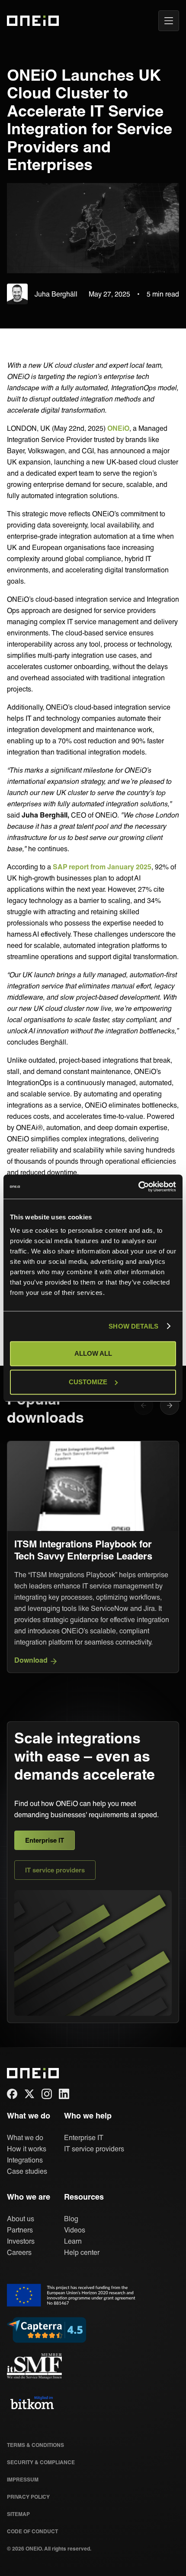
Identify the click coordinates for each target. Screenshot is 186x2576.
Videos (75, 2230)
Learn (73, 2241)
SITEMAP (18, 2514)
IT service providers (55, 1870)
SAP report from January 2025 (102, 867)
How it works (27, 2148)
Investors (21, 2241)
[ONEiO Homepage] (28, 21)
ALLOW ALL (93, 1353)
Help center (82, 2252)
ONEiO (118, 428)
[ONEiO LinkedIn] (64, 2094)
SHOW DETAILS (133, 1326)
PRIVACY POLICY (28, 2497)
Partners (20, 2230)
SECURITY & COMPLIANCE (41, 2462)
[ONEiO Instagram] (47, 2094)
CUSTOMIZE (88, 1382)
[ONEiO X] (29, 2094)
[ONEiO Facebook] (12, 2094)
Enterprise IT (45, 1840)
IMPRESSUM (23, 2479)
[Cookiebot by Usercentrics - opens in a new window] (138, 1187)
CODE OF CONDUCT (32, 2531)
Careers (19, 2252)
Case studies (27, 2171)
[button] (170, 1405)
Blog (71, 2218)
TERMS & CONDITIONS (35, 2445)
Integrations (25, 2160)
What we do (25, 2137)
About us (21, 2218)
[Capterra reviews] (46, 2330)
